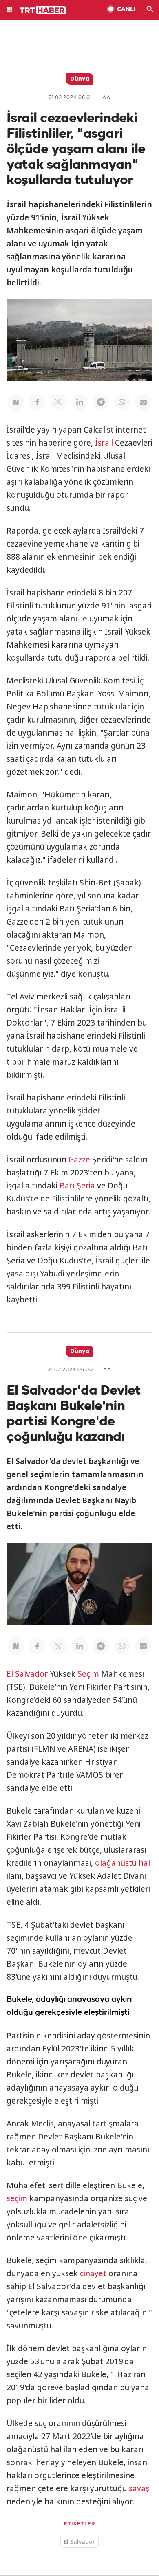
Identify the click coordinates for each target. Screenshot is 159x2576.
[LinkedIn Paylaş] (79, 402)
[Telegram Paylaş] (101, 402)
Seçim (88, 1674)
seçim (17, 2198)
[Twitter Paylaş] (58, 402)
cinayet (93, 2273)
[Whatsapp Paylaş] (122, 402)
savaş (139, 2488)
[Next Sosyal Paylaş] (16, 402)
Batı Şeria (77, 1186)
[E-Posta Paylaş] (143, 402)
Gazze (79, 1160)
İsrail (104, 443)
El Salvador (27, 1674)
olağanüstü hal (123, 1863)
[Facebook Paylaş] (37, 402)
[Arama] (150, 10)
